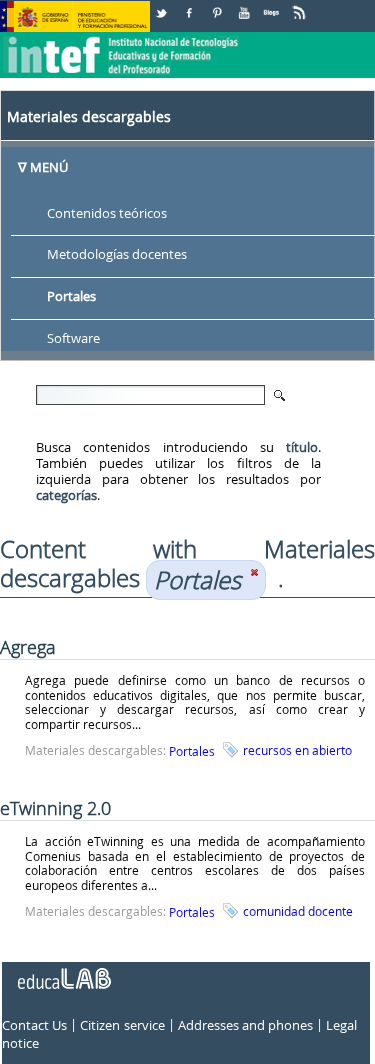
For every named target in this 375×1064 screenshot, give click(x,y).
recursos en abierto (297, 750)
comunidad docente (298, 911)
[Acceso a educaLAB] (63, 971)
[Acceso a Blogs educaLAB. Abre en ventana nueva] (273, 5)
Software (73, 339)
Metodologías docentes (117, 255)
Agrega (28, 647)
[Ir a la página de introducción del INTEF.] (123, 39)
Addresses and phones (245, 1025)
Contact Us (34, 1025)
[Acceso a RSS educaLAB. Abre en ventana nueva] (301, 5)
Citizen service (122, 1025)
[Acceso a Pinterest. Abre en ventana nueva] (218, 5)
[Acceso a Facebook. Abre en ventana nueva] (191, 5)
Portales (71, 297)
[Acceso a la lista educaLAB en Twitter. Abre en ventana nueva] (163, 5)
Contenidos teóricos (107, 213)
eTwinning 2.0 (55, 808)
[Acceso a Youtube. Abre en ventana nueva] (246, 5)
